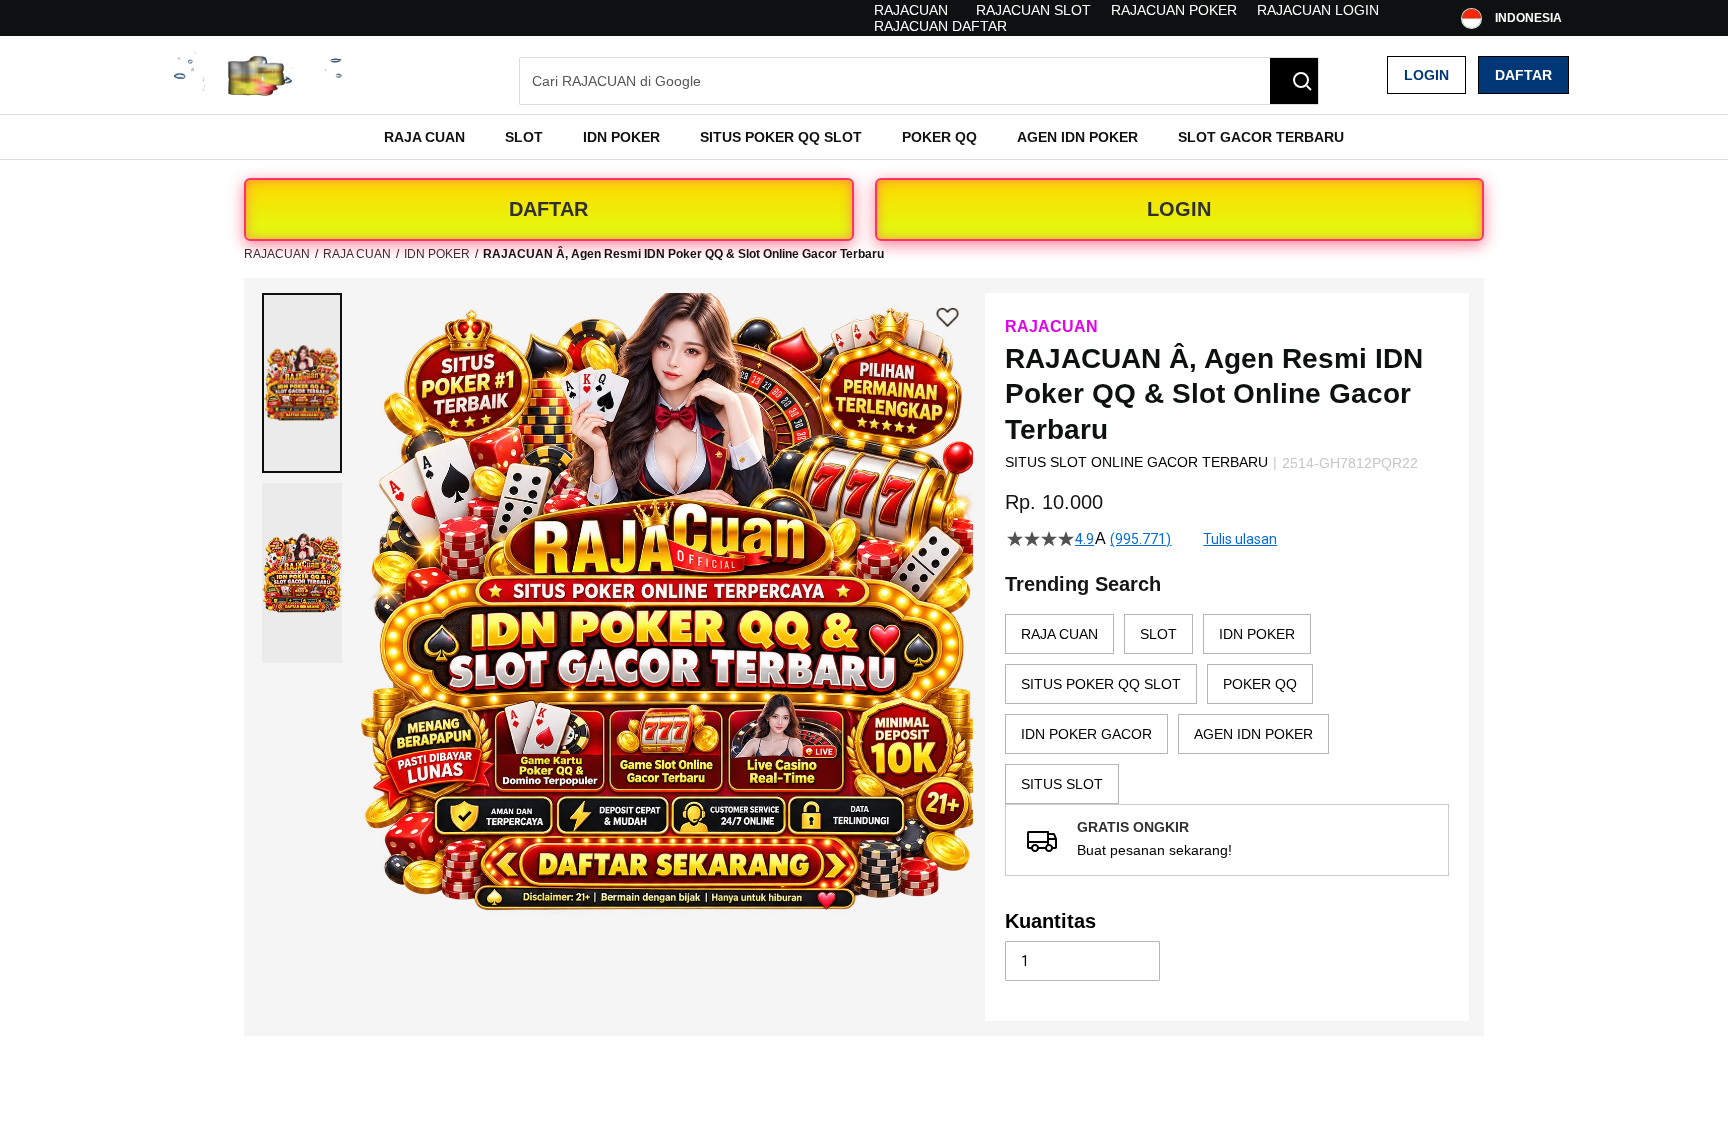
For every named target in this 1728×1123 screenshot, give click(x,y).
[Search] (1294, 81)
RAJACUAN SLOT (1033, 10)
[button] (302, 383)
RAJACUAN (911, 10)
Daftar (1523, 75)
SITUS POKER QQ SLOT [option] (1101, 684)
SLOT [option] (1158, 634)
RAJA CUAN (357, 254)
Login (1426, 75)
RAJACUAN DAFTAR (940, 26)
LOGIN (1179, 209)
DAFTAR (548, 209)
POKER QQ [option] (1260, 684)
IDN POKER (437, 254)
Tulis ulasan (1240, 539)
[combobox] (919, 81)
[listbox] (1227, 709)
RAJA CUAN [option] (1059, 634)
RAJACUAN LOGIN (1318, 10)
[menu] (864, 137)
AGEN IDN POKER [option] (1253, 734)
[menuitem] (424, 137)
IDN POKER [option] (1257, 634)
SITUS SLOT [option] (1062, 784)
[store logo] (259, 74)
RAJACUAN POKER (1174, 10)
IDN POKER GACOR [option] (1086, 734)
